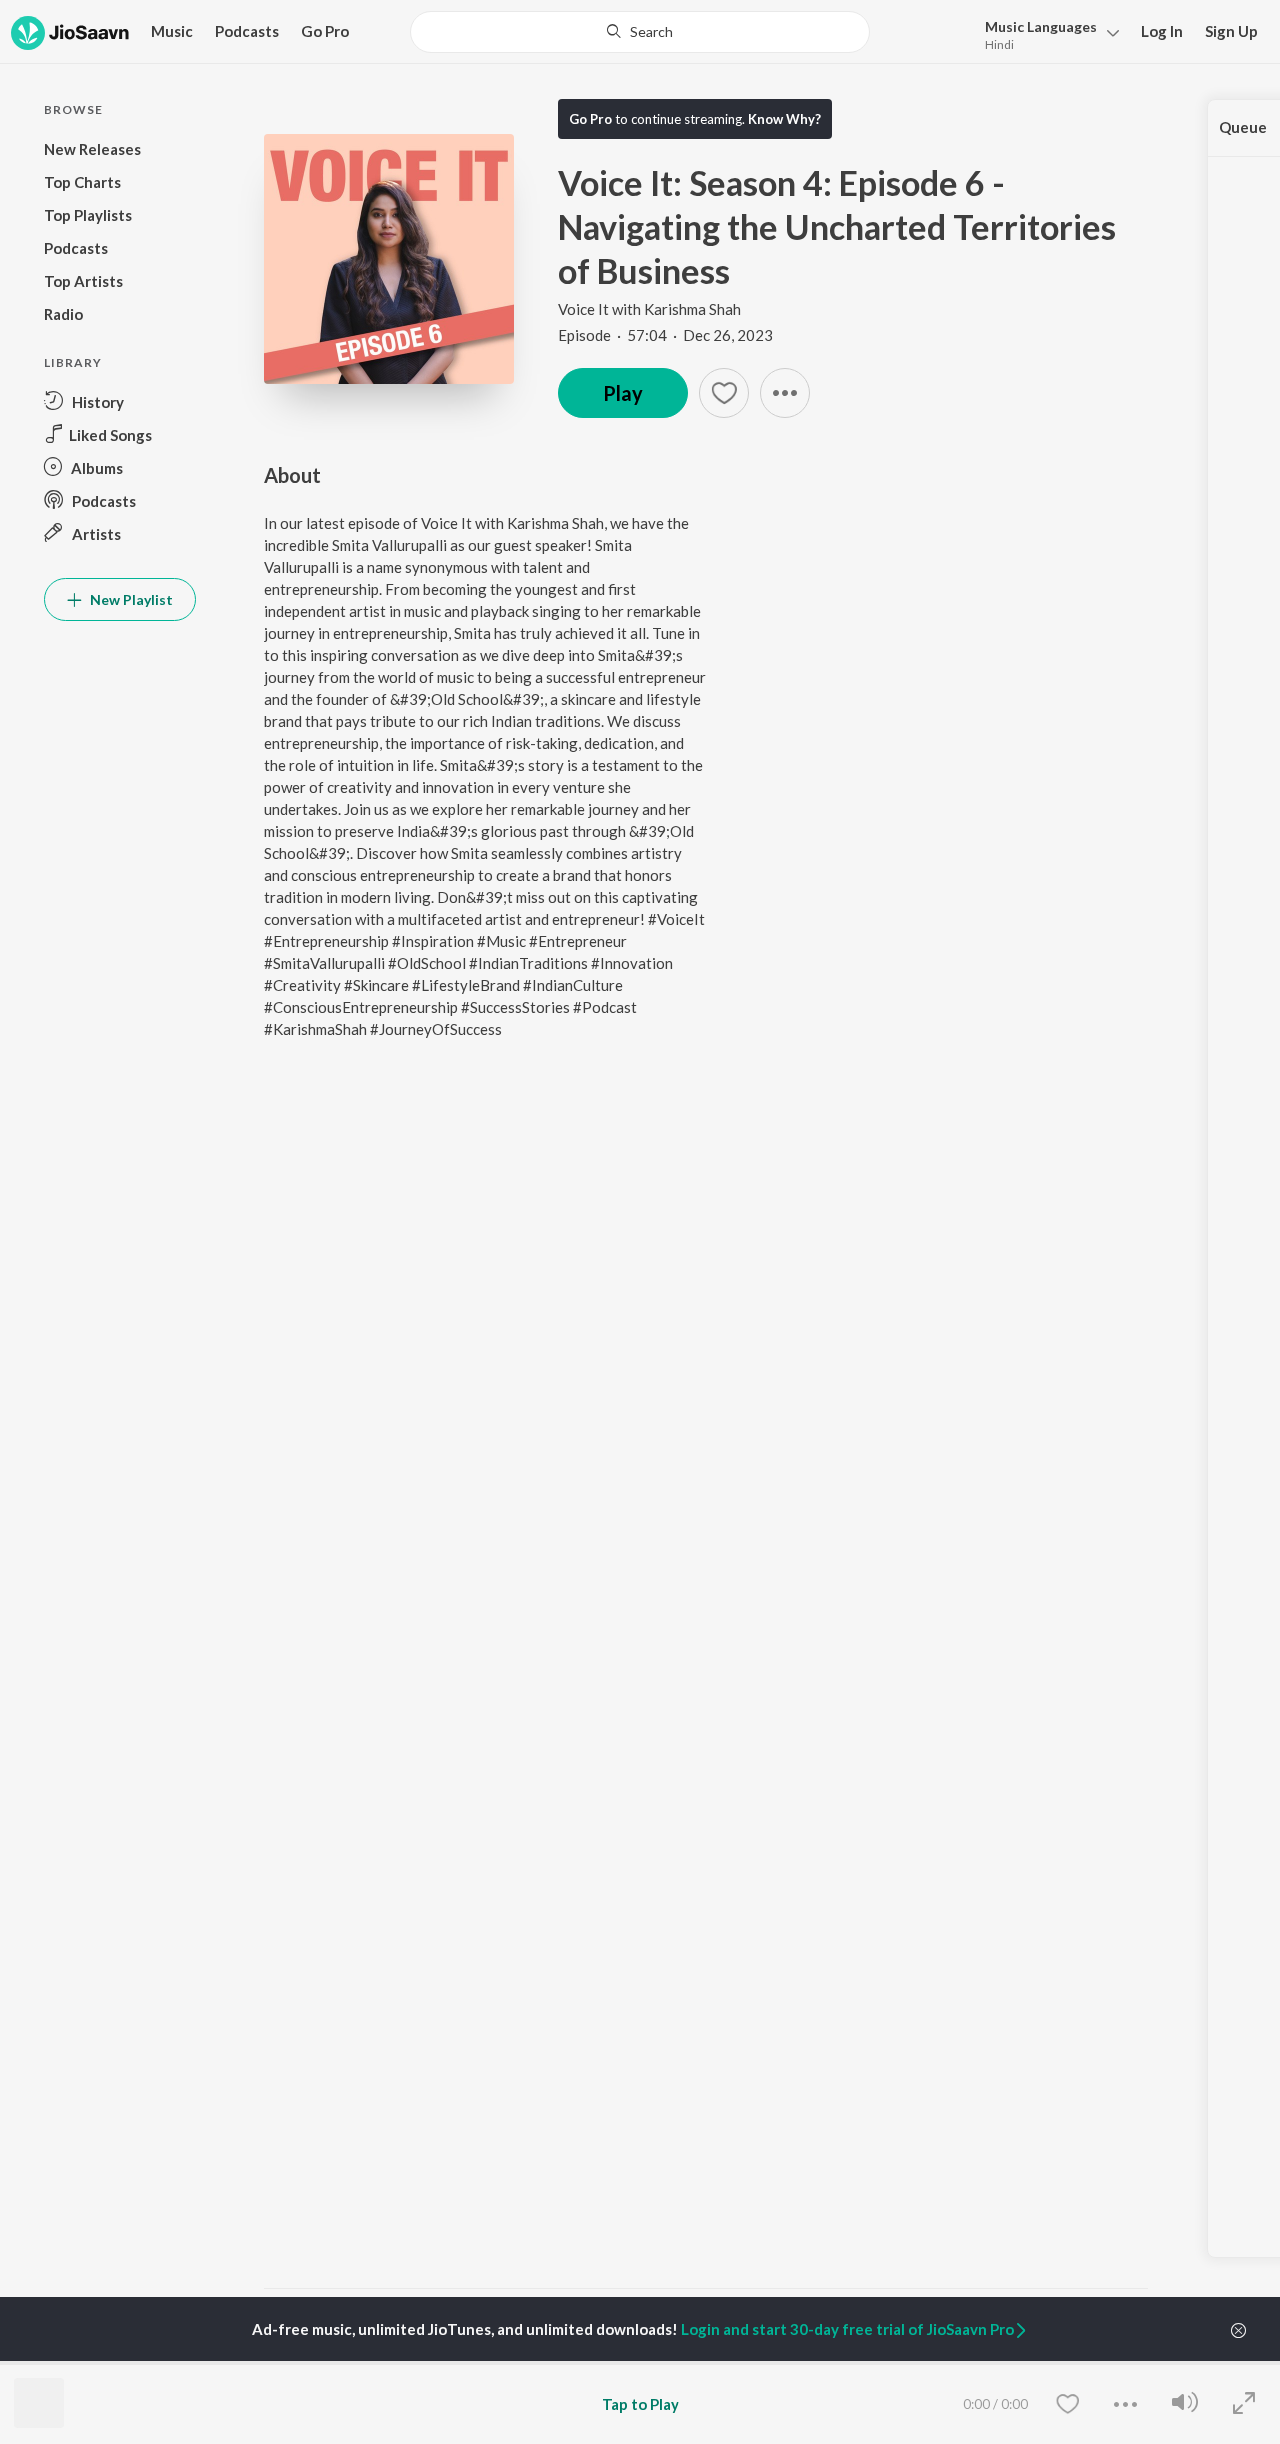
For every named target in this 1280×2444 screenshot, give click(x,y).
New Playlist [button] (130, 599)
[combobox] (640, 32)
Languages (1041, 26)
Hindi (999, 44)
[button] (1046, 33)
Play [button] (623, 393)
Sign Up (1231, 31)
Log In (1162, 31)
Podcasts (247, 31)
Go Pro (325, 31)
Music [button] (172, 31)
